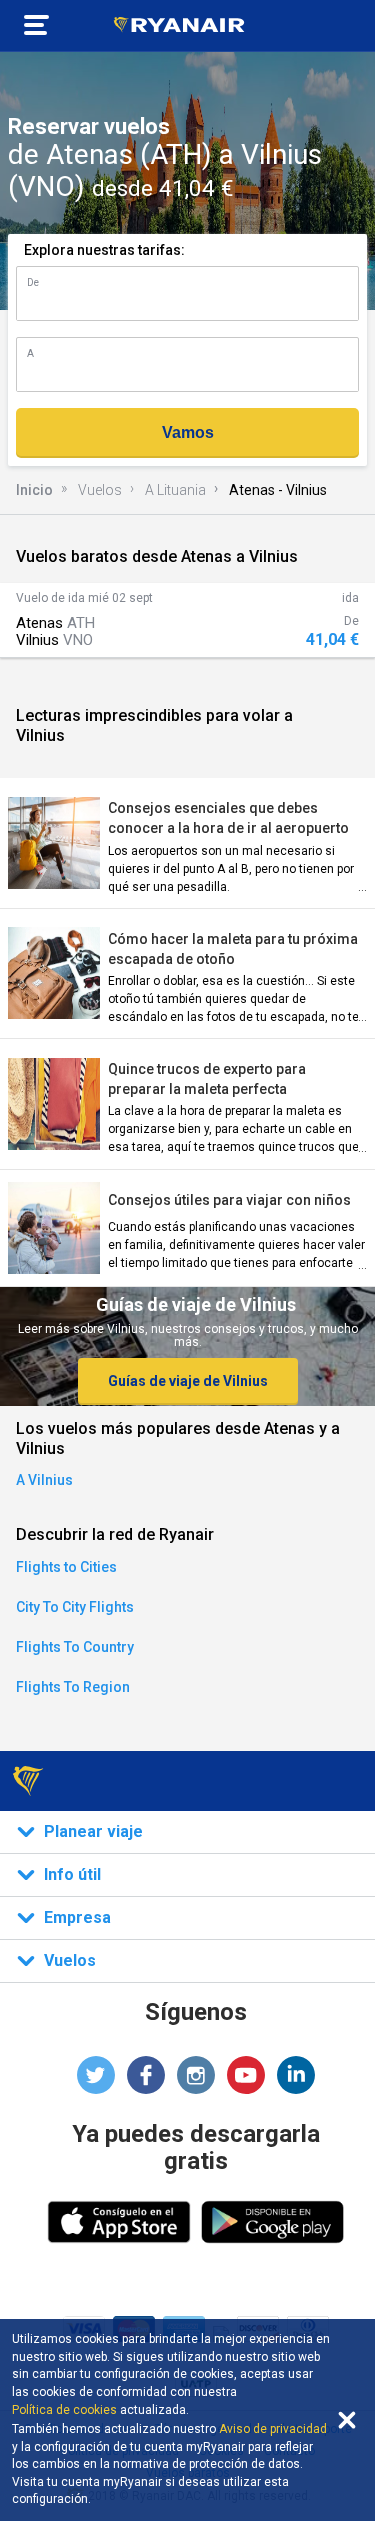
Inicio (34, 490)
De (33, 282)
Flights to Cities (66, 1567)
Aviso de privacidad (273, 2429)
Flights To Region (73, 1687)
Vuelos (100, 490)
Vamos (188, 432)
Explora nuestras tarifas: (104, 250)
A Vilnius (44, 1480)
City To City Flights (75, 1607)
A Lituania (175, 490)
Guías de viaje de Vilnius (188, 1381)
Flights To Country (75, 1647)
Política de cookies (64, 2410)
